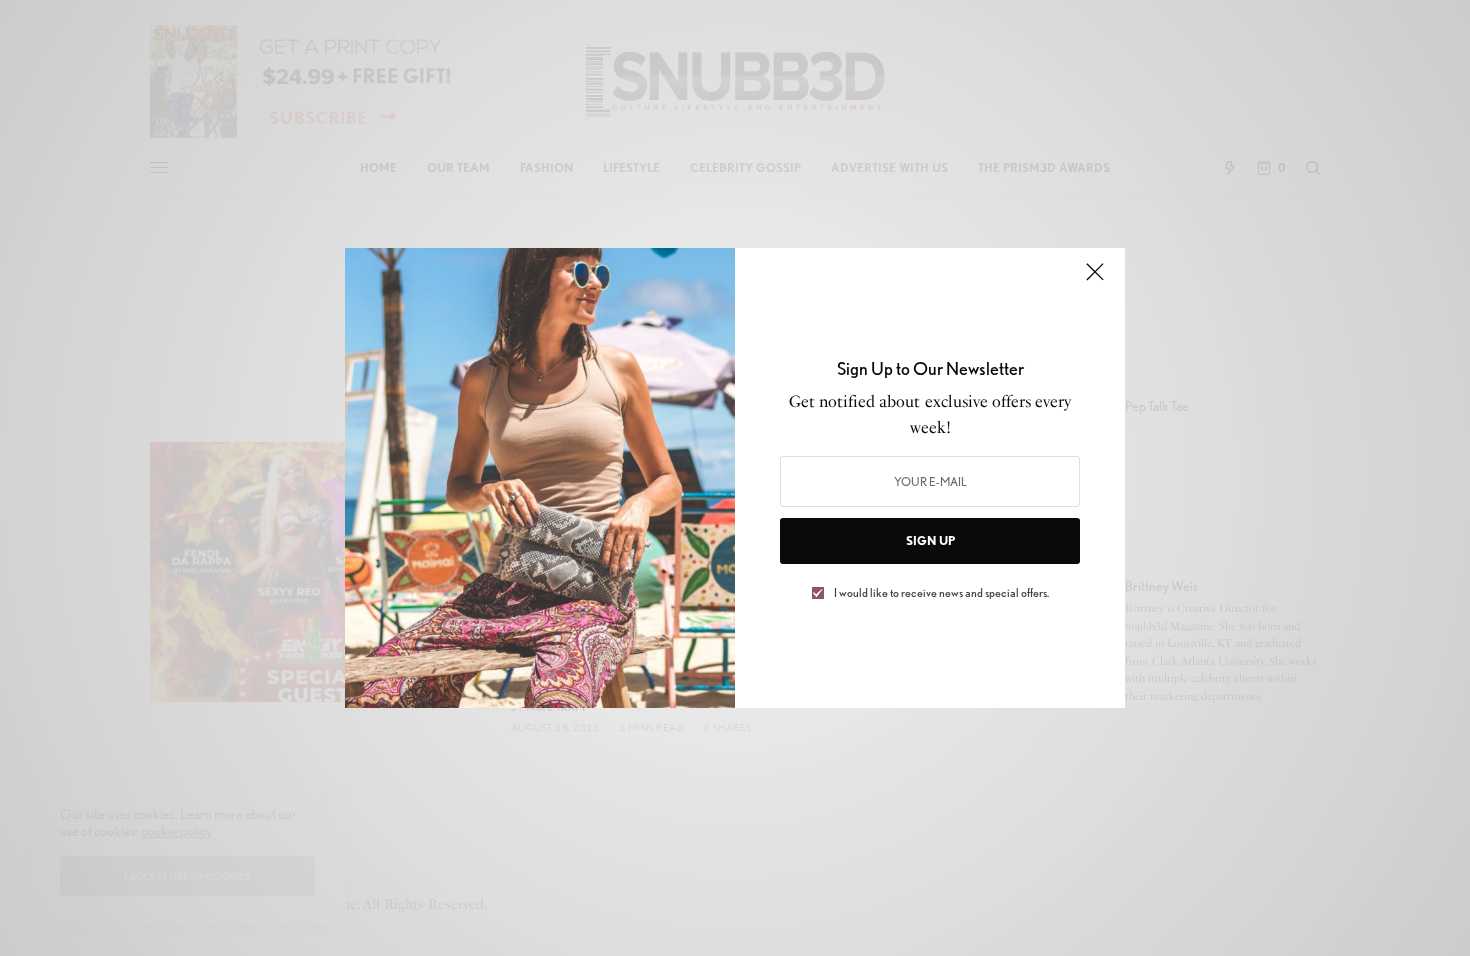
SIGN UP (930, 540)
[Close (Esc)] (1095, 280)
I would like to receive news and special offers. (941, 593)
